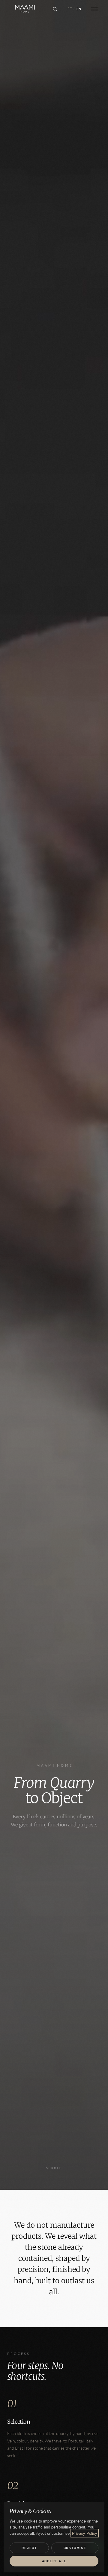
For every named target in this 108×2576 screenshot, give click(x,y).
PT (70, 9)
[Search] (55, 9)
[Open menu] (95, 9)
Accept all (54, 2561)
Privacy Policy (85, 2533)
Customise (75, 2548)
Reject (29, 2548)
